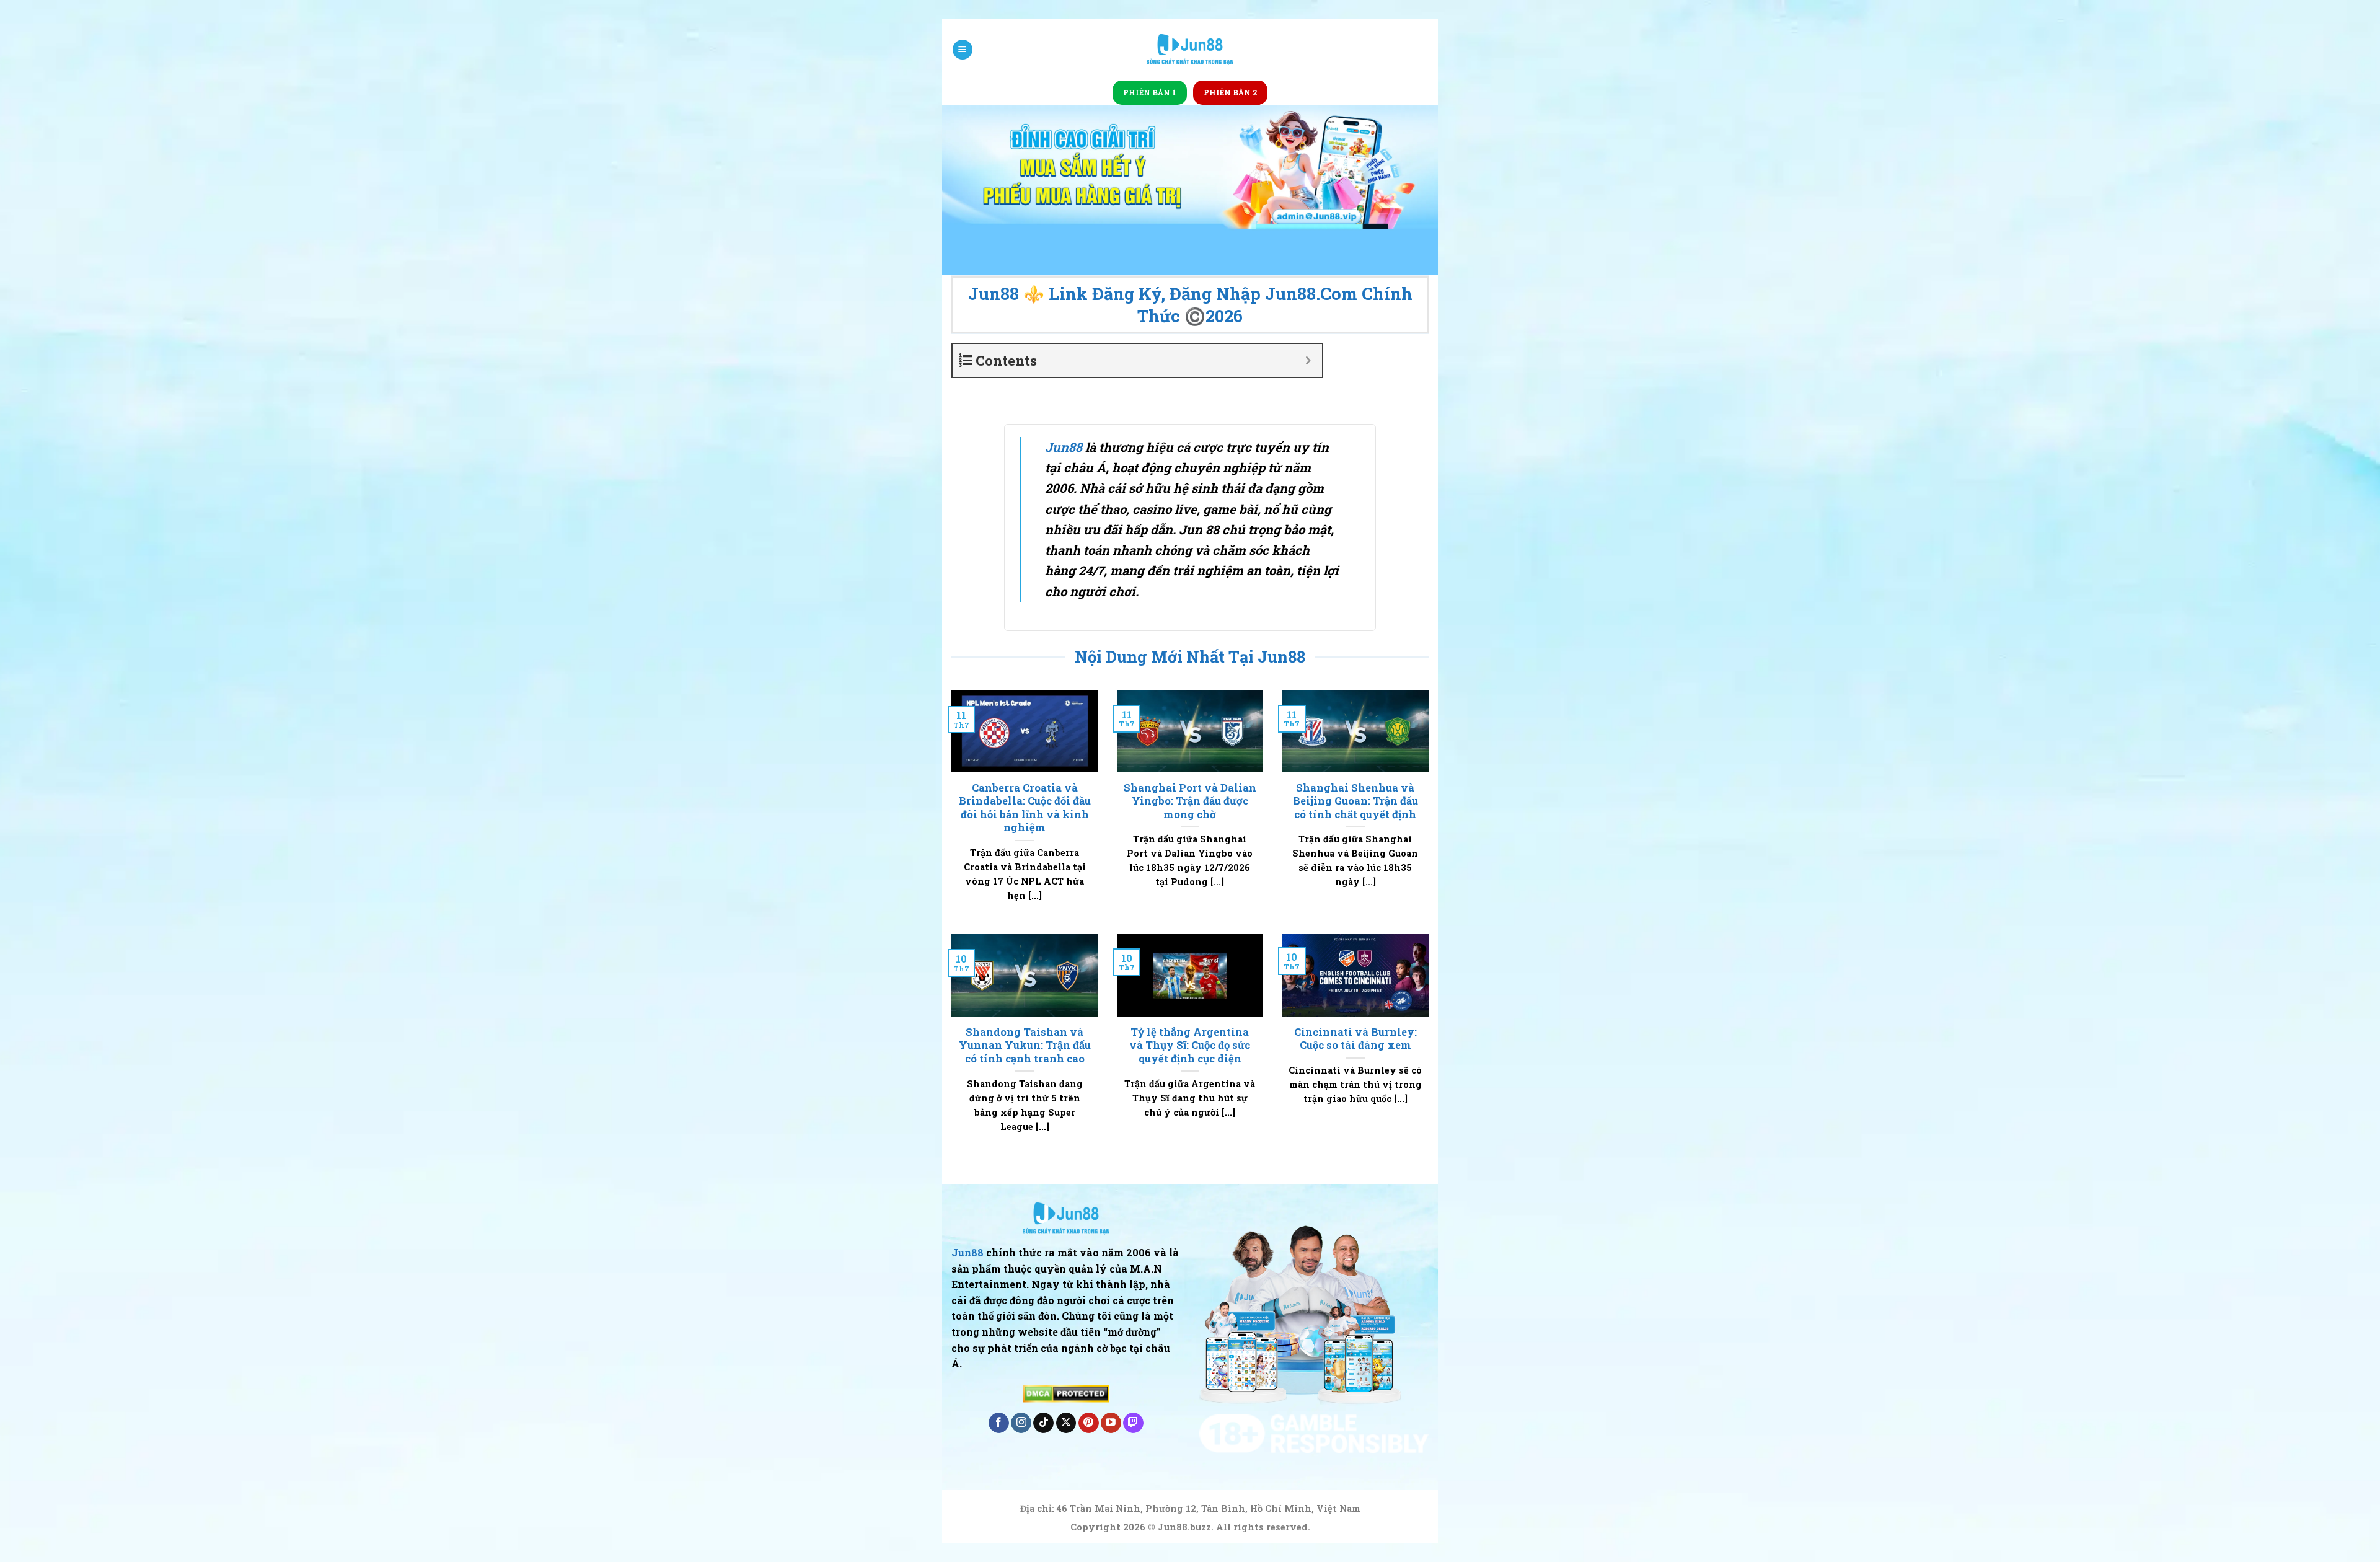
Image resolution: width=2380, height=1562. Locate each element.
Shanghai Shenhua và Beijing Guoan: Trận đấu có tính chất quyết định (1355, 801)
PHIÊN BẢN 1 (1150, 92)
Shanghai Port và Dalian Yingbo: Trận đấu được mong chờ (1190, 801)
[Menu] (963, 50)
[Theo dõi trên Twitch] (1133, 1423)
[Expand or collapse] (1308, 360)
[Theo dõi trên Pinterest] (1089, 1423)
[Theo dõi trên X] (1066, 1423)
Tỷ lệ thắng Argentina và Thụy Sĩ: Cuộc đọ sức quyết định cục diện (1190, 1045)
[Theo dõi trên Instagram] (1021, 1423)
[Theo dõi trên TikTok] (1043, 1423)
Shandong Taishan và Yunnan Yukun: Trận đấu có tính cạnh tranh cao (1025, 1045)
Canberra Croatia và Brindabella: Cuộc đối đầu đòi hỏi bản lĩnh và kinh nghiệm (1025, 808)
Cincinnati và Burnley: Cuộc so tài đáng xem (1355, 1039)
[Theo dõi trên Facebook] (999, 1423)
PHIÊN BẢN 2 (1230, 92)
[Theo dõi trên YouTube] (1111, 1423)
